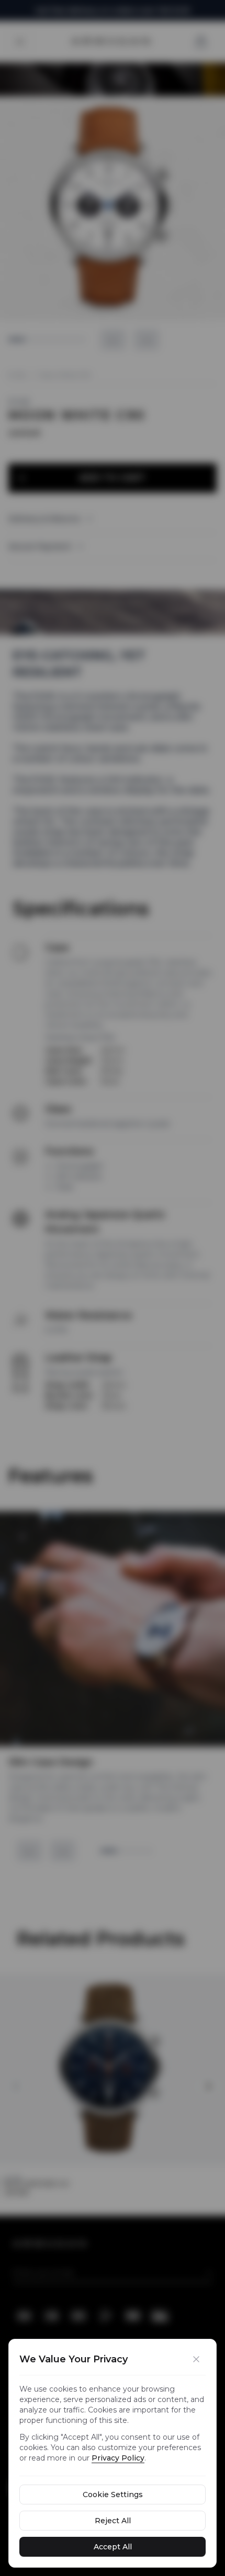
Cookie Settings (113, 2495)
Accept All (113, 2547)
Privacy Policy (118, 2458)
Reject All (113, 2521)
